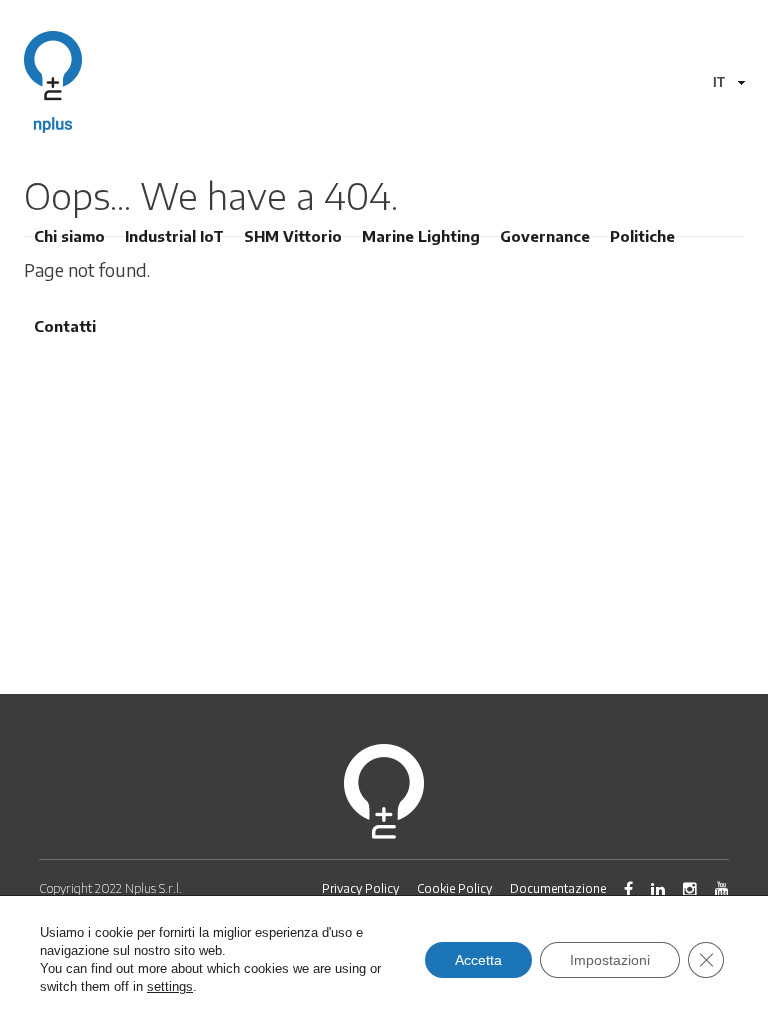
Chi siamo (69, 236)
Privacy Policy (360, 888)
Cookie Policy (454, 888)
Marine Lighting (421, 236)
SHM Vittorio (293, 236)
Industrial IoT (174, 236)
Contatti (65, 326)
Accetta (478, 960)
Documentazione (558, 888)
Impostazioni (610, 960)
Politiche (642, 236)
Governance (545, 236)
